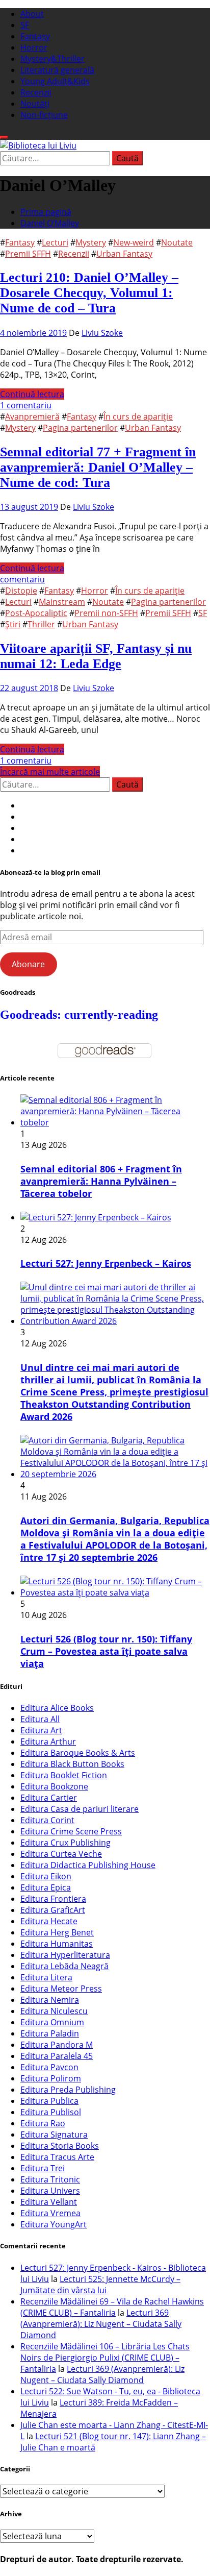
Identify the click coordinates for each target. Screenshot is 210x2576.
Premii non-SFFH (106, 613)
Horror (34, 47)
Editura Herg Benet (57, 1932)
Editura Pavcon (49, 2067)
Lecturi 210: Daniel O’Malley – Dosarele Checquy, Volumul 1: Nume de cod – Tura (89, 293)
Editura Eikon (46, 1876)
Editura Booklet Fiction (64, 1775)
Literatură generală (57, 70)
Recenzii (36, 92)
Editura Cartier (49, 1798)
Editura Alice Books (57, 1708)
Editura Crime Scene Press (71, 1831)
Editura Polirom (51, 2078)
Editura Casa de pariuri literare (80, 1809)
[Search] (4, 137)
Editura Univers (50, 2191)
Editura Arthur (48, 1741)
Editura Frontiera (53, 1899)
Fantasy (35, 36)
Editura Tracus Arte (57, 2157)
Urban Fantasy (124, 254)
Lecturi (55, 242)
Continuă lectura (32, 394)
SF (25, 25)
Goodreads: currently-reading (79, 1015)
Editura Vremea (50, 2213)
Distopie (21, 591)
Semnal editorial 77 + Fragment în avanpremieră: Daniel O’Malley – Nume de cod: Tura (98, 467)
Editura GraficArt (53, 1910)
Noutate (177, 242)
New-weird (134, 242)
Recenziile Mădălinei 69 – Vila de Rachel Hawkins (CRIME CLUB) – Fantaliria (112, 2307)
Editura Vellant (49, 2202)
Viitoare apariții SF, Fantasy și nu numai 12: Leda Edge (96, 656)
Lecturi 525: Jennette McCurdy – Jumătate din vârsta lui (100, 2285)
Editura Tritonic (50, 2179)
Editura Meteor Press (61, 1989)
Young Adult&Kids (55, 81)
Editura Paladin (50, 2033)
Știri (13, 624)
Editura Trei (43, 2168)
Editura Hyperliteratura (65, 1955)
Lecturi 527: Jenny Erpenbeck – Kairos (106, 1263)
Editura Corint (47, 1820)
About (32, 14)
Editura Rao (43, 2123)
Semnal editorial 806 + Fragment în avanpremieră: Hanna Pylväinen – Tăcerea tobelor (101, 1181)
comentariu (22, 579)
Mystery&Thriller (52, 59)
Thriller (41, 624)
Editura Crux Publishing (65, 1843)
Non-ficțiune (44, 115)
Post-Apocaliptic (36, 613)
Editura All (40, 1719)
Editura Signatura (54, 2135)
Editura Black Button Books (72, 1764)
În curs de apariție (138, 416)
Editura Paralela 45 (57, 2056)
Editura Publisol (51, 2112)
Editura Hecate (49, 1921)
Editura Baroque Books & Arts (78, 1753)
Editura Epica (46, 1887)
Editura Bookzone (54, 1786)
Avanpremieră (32, 416)
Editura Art (41, 1730)
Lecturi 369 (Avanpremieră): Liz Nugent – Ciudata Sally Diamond (101, 2324)
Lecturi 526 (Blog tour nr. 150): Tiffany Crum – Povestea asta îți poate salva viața (106, 1651)
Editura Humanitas (57, 1944)
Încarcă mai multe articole (50, 772)
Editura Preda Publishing (68, 2090)
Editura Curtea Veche (61, 1854)
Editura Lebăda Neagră (64, 1966)
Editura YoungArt (54, 2224)
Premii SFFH (28, 254)
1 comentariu (26, 405)
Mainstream (62, 602)
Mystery (91, 242)
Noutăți (35, 104)
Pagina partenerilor (80, 428)
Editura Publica (49, 2101)
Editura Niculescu (54, 2011)
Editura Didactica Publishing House (88, 1865)
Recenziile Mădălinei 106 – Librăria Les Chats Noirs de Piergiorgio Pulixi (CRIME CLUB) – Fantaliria (105, 2358)
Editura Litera (46, 1977)
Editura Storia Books (60, 2146)
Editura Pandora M (57, 2045)
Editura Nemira (50, 2000)
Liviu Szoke (102, 333)
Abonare (28, 964)
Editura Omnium (52, 2022)
